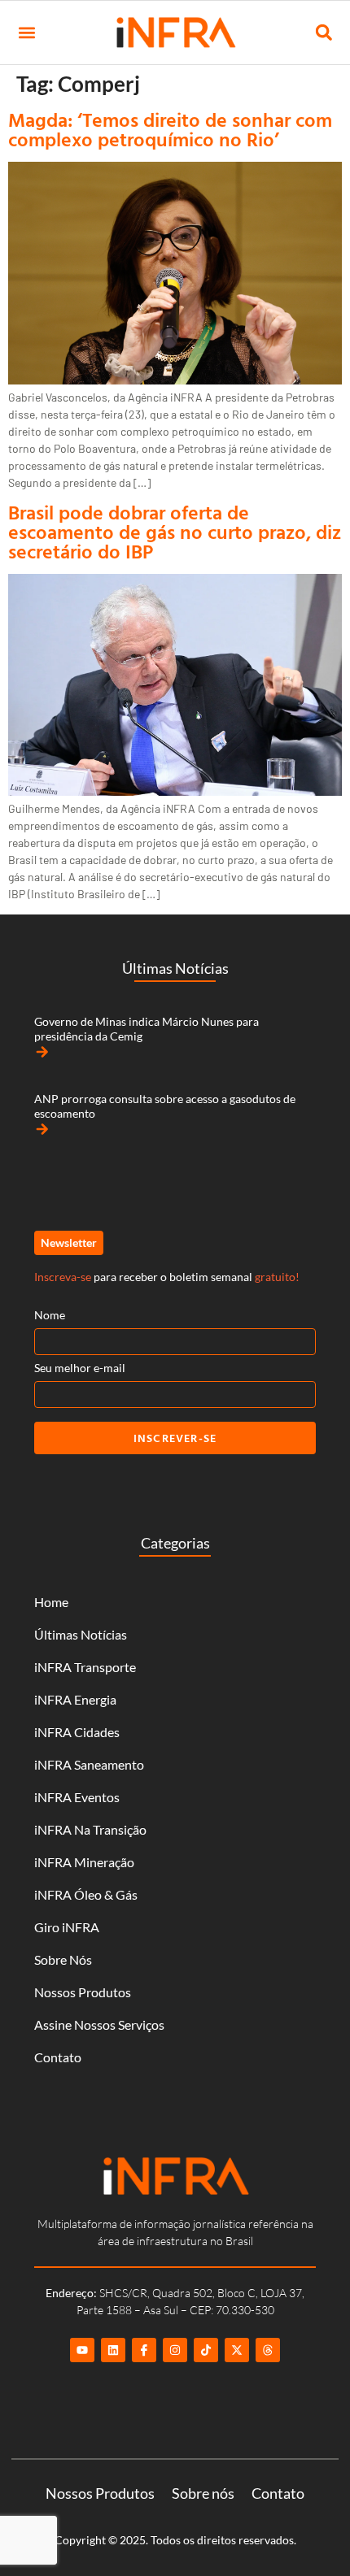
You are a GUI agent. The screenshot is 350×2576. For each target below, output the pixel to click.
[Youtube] (82, 2350)
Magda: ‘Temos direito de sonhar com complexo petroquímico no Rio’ (170, 129)
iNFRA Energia (75, 1699)
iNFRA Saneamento (89, 1764)
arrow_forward (42, 1052)
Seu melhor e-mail (80, 1368)
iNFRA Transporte (85, 1667)
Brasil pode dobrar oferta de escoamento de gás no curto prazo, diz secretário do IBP (175, 532)
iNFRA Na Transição (90, 1829)
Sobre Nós (63, 1959)
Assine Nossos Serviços (99, 2024)
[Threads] (268, 2350)
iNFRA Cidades (77, 1732)
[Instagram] (175, 2350)
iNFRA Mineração (84, 1862)
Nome (50, 1315)
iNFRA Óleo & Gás (86, 1894)
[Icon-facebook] (144, 2350)
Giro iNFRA (67, 1927)
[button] (26, 33)
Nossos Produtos (83, 1992)
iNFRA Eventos (77, 1797)
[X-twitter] (237, 2350)
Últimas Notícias (81, 1634)
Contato (58, 2057)
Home (51, 1602)
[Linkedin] (113, 2350)
